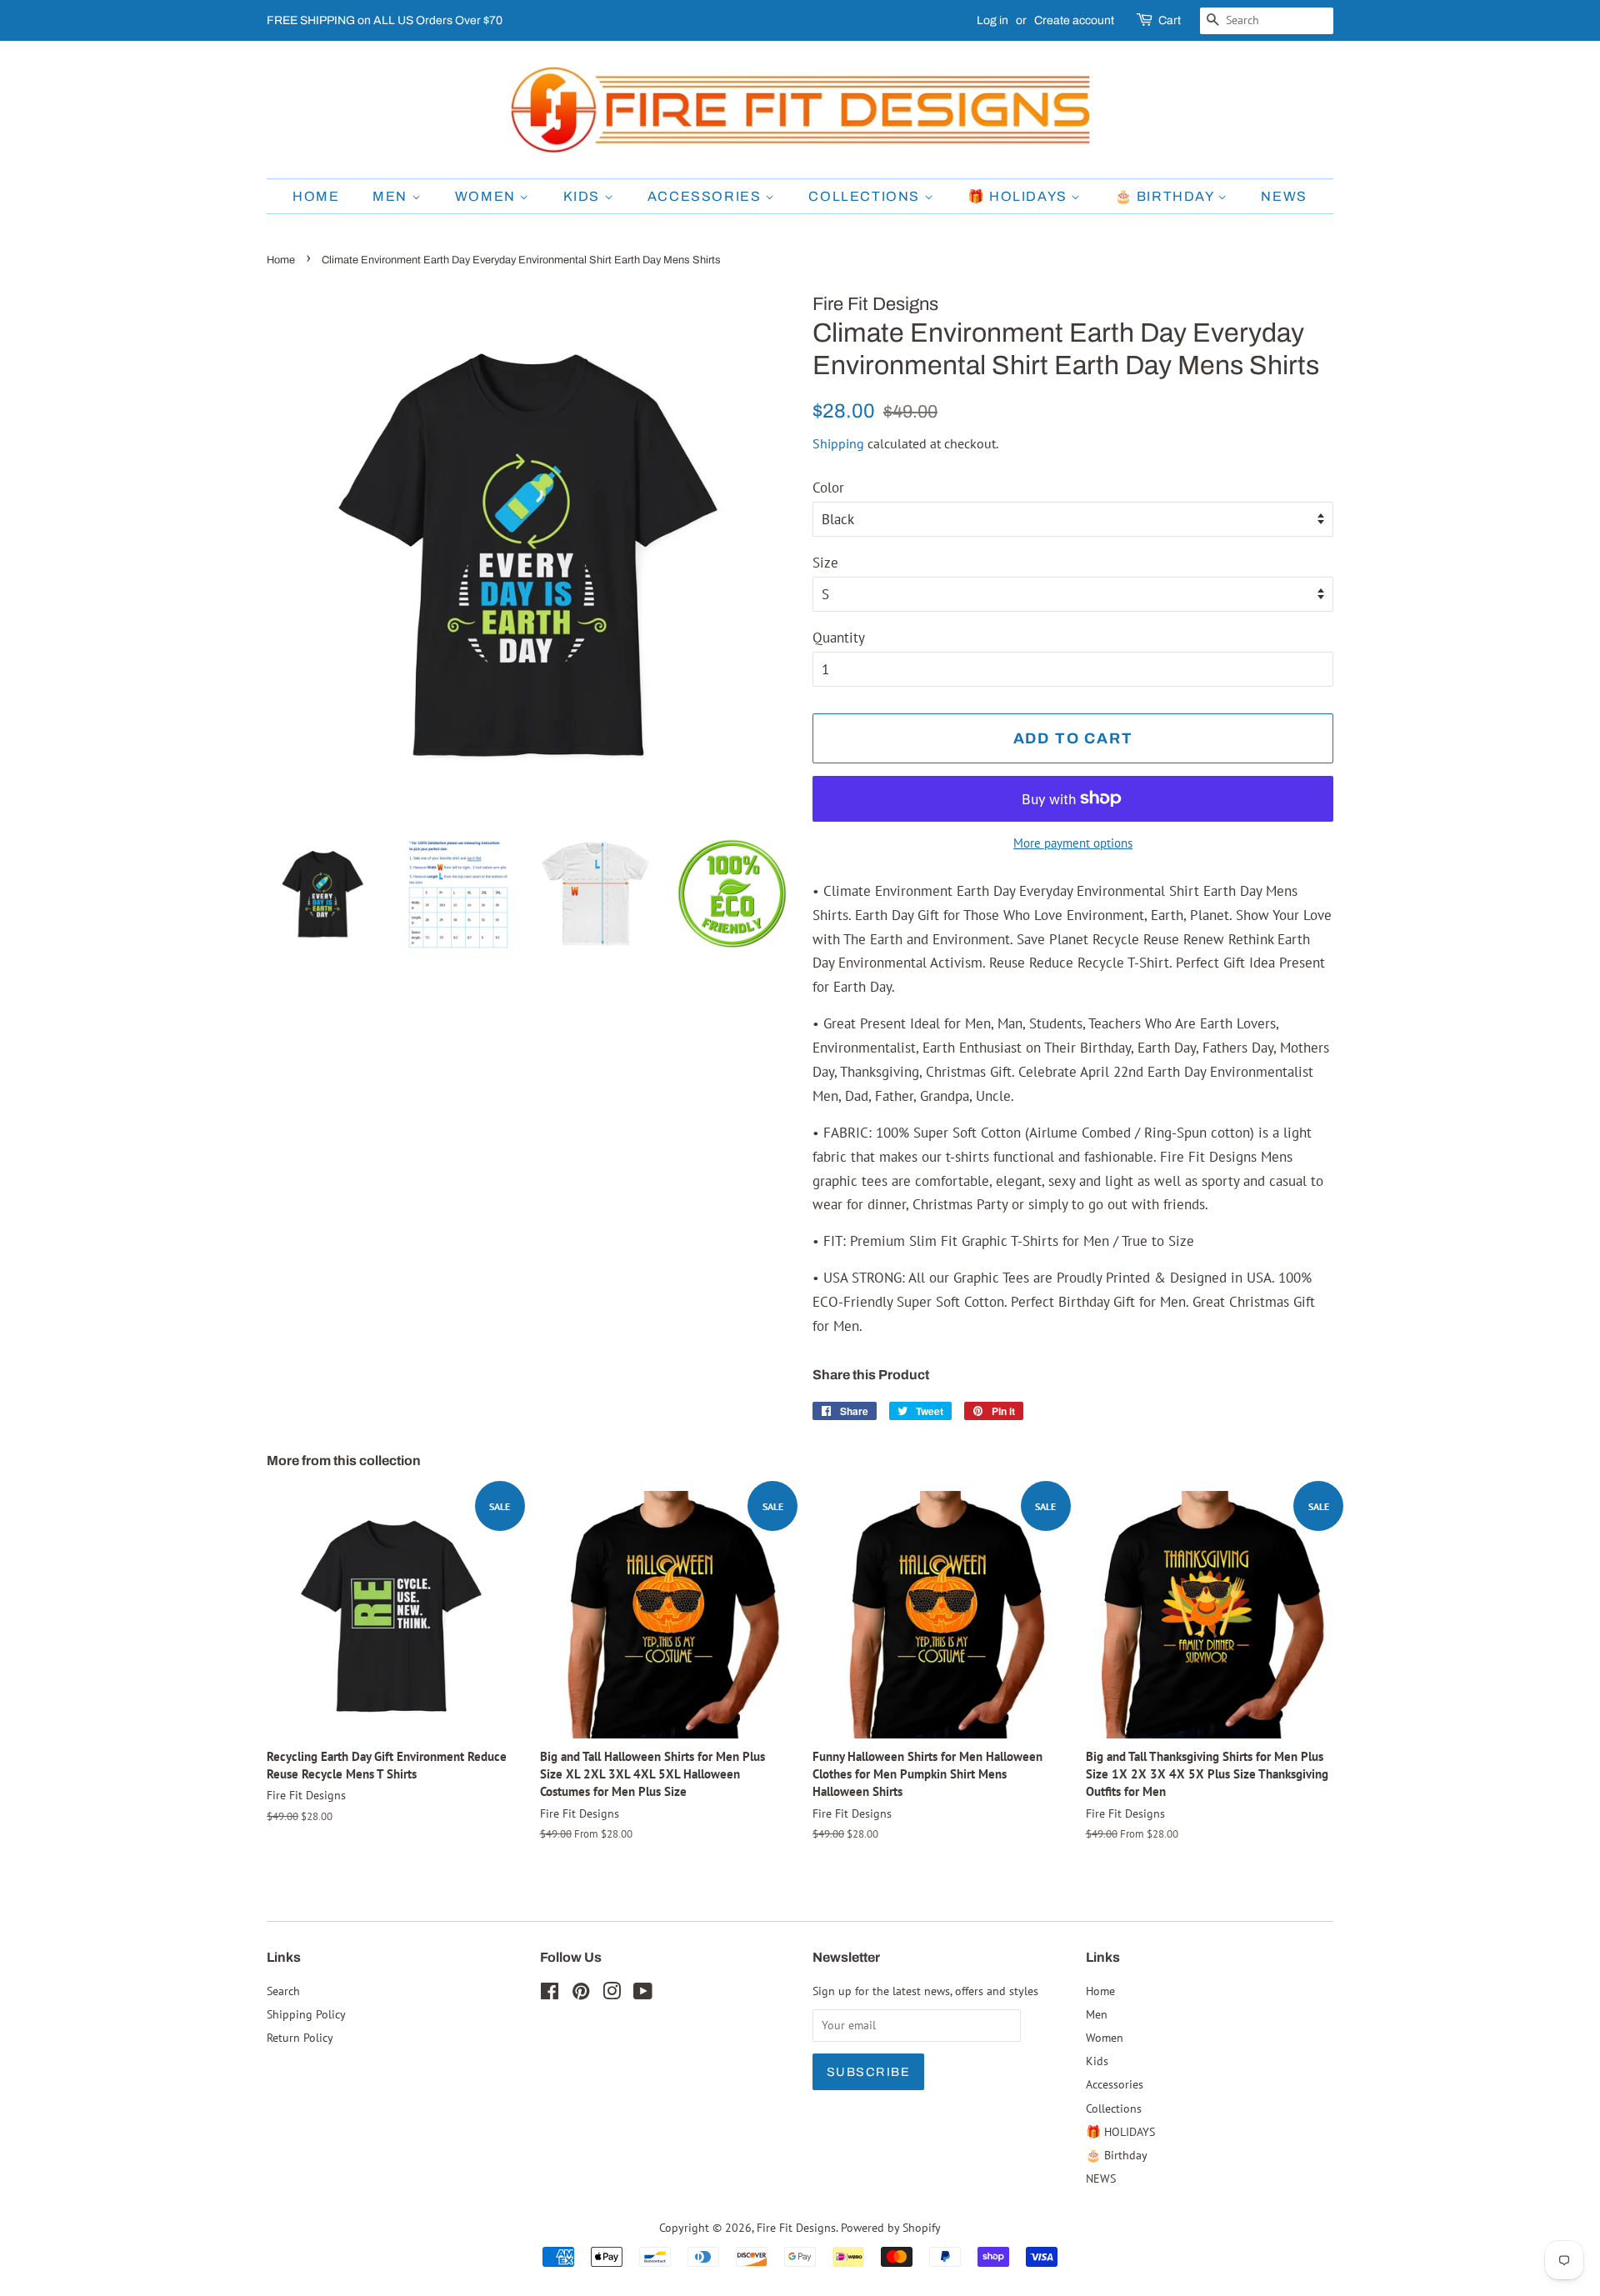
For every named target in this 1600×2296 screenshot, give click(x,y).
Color (828, 488)
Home (316, 196)
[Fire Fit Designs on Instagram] (612, 1994)
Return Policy (300, 2037)
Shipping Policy (306, 2014)
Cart (1170, 20)
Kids (584, 196)
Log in (992, 20)
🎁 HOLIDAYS (1020, 196)
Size (825, 563)
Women (487, 196)
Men (392, 196)
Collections (866, 196)
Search (283, 1991)
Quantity (839, 638)
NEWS (1284, 196)
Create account (1074, 20)
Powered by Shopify (891, 2227)
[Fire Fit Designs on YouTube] (643, 1994)
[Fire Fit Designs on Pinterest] (581, 1994)
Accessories (706, 196)
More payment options (1073, 843)
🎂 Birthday (1167, 196)
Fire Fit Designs (796, 2227)
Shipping (838, 443)
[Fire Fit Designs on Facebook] (550, 1994)
